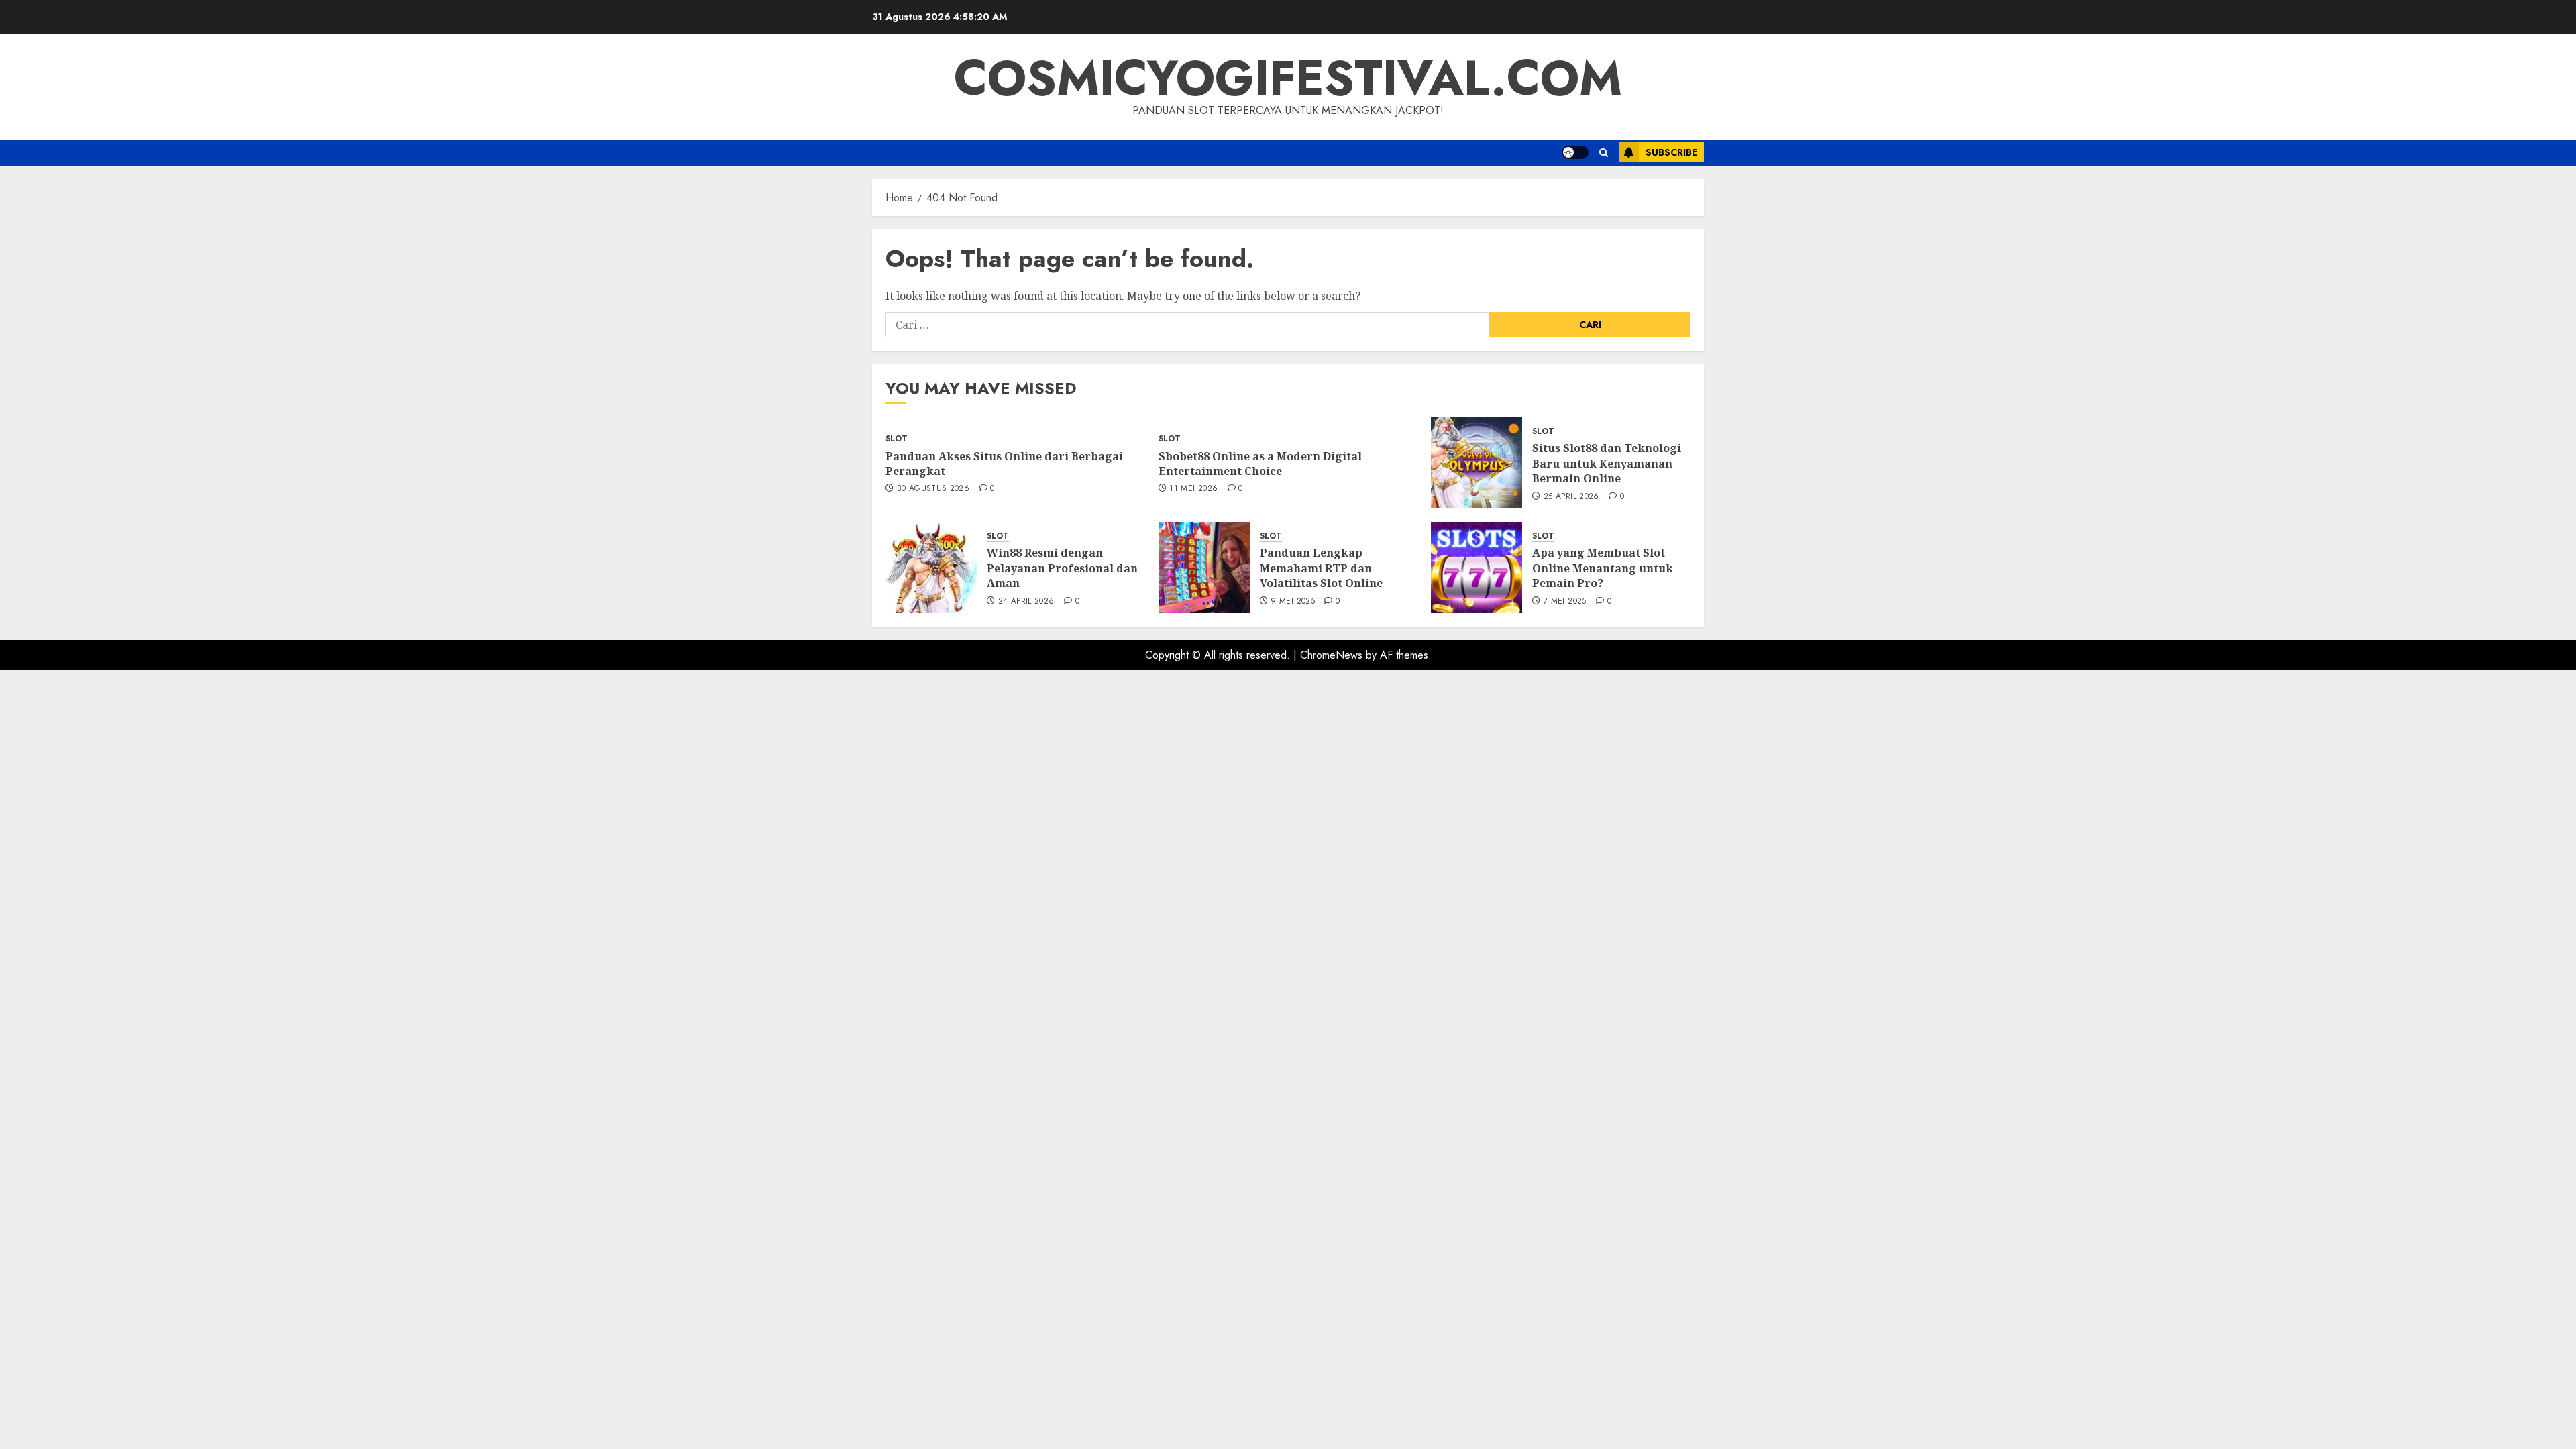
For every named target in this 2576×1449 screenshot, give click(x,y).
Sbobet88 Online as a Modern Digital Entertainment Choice (1260, 464)
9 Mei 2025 (1293, 602)
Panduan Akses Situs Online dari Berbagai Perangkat (1004, 464)
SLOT (897, 439)
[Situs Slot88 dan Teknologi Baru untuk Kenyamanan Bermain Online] (1477, 463)
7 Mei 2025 (1565, 602)
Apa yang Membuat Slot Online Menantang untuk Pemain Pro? (1603, 568)
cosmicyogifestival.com (1288, 78)
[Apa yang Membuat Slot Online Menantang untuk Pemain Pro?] (1477, 568)
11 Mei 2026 (1193, 489)
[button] (1604, 153)
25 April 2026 (1571, 497)
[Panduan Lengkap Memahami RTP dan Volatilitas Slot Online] (1204, 568)
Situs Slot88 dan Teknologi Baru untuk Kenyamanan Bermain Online (1607, 463)
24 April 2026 (1026, 602)
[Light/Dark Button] (1575, 152)
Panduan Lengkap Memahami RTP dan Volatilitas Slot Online (1321, 568)
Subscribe (1671, 152)
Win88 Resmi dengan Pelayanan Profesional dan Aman (1062, 568)
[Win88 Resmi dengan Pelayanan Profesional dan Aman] (931, 568)
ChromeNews (1331, 655)
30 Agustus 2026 (933, 489)
